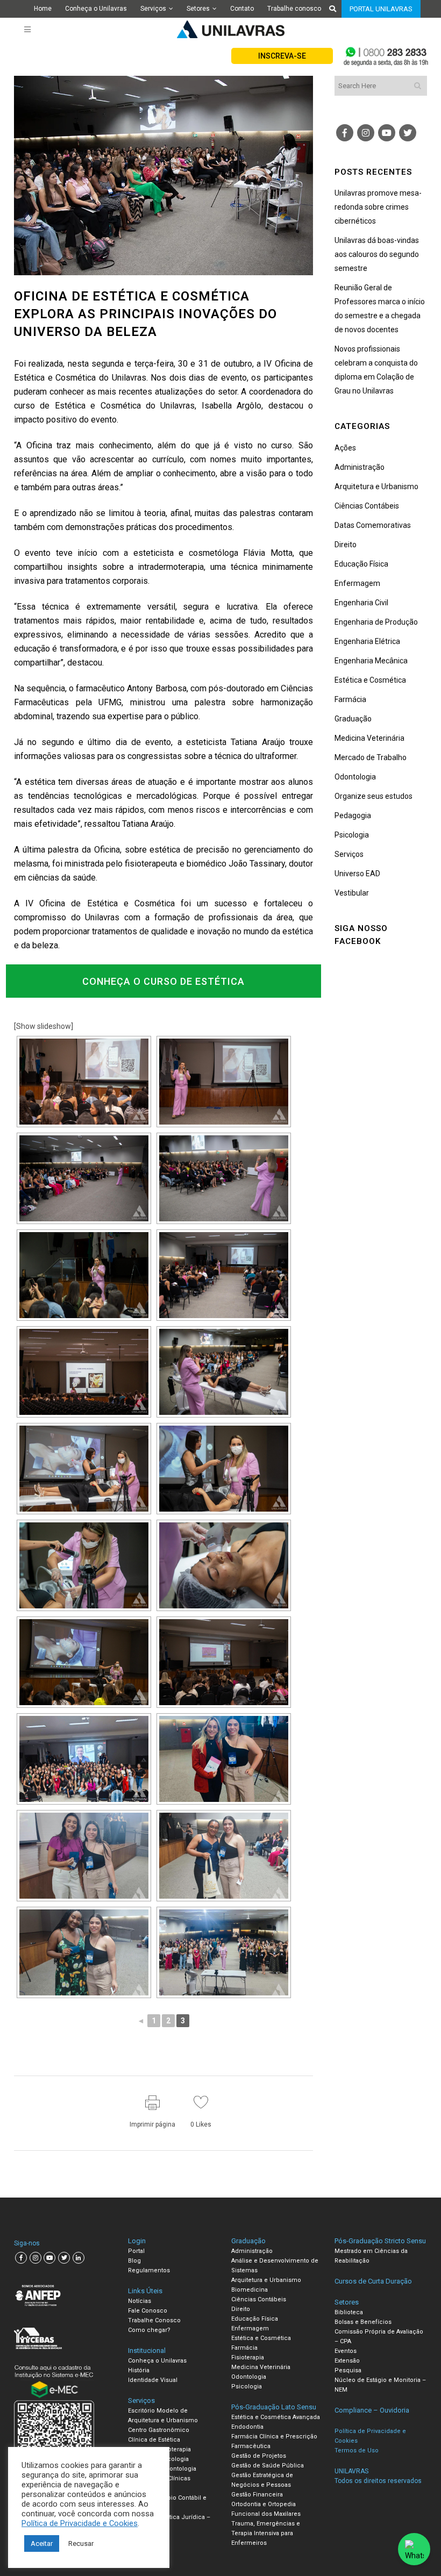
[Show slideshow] (44, 1026)
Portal (136, 2251)
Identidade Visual (153, 2380)
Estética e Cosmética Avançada (276, 2417)
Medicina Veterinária (369, 738)
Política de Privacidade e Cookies (80, 2523)
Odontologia (355, 777)
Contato (242, 9)
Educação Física (361, 564)
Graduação (353, 719)
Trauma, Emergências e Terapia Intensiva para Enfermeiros (266, 2533)
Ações (345, 448)
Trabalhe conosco (294, 9)
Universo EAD (357, 874)
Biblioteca (349, 2312)
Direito (346, 545)
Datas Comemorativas (373, 525)
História (139, 2370)
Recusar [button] (81, 2543)
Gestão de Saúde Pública (268, 2466)
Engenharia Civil (361, 603)
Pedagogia (353, 815)
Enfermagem (357, 583)
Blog (134, 2261)
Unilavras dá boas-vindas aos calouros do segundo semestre (377, 254)
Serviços (153, 9)
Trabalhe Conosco (154, 2320)
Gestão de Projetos (259, 2456)
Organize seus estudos (374, 796)
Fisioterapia (248, 2357)
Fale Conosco (148, 2311)
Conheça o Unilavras (96, 9)
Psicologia (352, 835)
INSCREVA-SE (282, 56)
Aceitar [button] (42, 2543)
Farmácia (350, 699)
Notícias (140, 2301)
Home (43, 9)
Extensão (347, 2361)
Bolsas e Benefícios (363, 2322)
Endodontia (247, 2427)
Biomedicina (250, 2290)
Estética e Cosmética (370, 680)
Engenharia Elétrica (367, 641)
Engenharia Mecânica (371, 661)
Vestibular (352, 893)
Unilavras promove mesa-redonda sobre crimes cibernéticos (378, 207)
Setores (198, 9)
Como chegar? (149, 2330)
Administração (360, 467)
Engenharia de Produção (376, 622)
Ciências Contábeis (367, 506)
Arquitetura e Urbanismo (376, 486)
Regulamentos (149, 2270)
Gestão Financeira (257, 2495)
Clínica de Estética (154, 2440)
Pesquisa (348, 2370)
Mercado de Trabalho (371, 757)
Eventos (346, 2351)
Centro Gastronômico (159, 2430)
